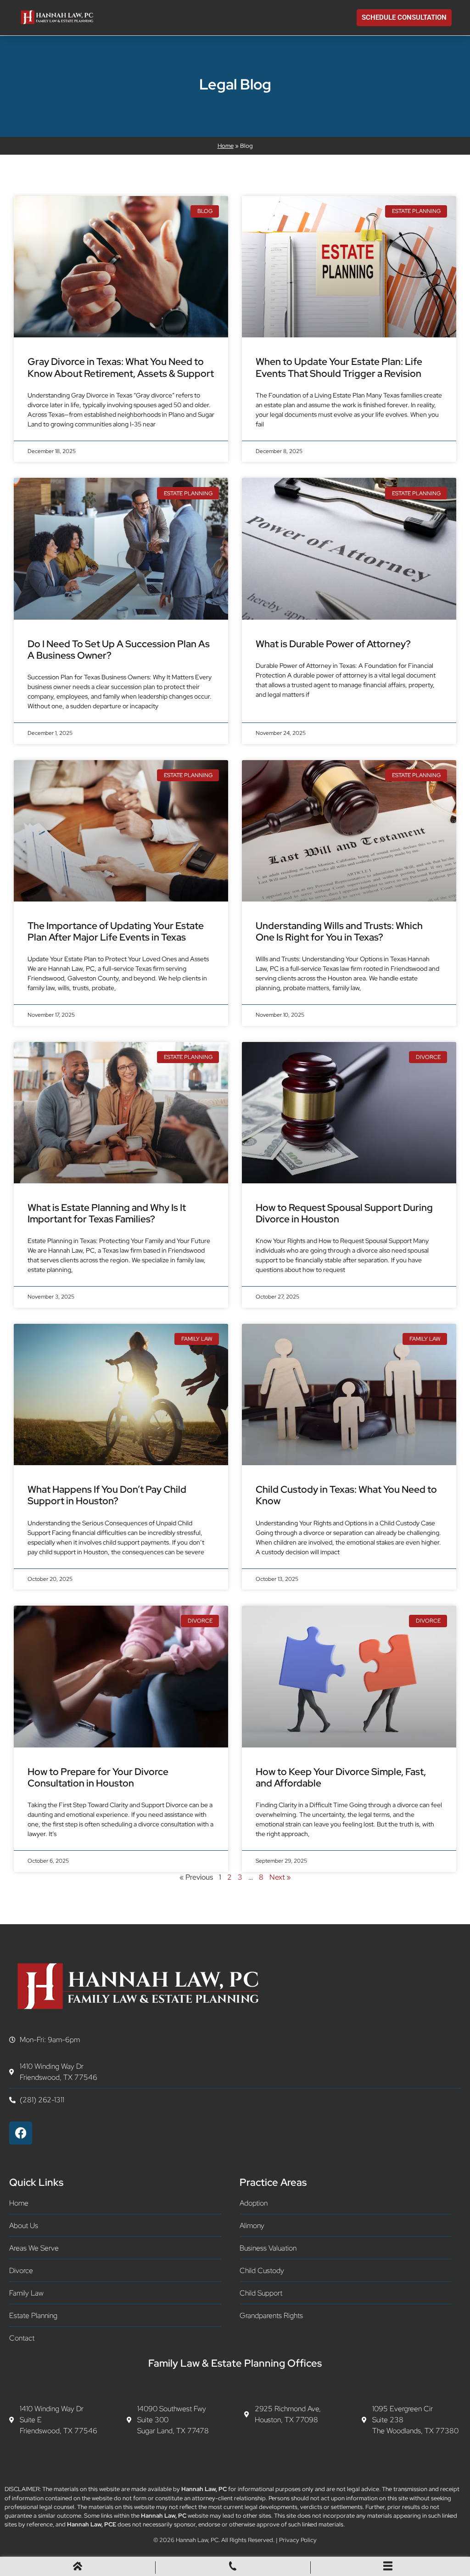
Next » (280, 1877)
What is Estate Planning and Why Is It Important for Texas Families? (107, 1213)
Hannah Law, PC (197, 2540)
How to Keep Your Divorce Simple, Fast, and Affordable (341, 1777)
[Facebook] (21, 2133)
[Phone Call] (233, 2568)
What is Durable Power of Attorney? (333, 644)
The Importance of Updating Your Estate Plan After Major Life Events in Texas (116, 931)
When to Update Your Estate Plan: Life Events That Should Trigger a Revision (339, 367)
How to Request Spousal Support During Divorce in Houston (344, 1213)
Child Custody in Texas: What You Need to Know (346, 1495)
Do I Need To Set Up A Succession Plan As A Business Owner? (119, 650)
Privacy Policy (298, 2540)
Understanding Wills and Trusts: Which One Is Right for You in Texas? (339, 931)
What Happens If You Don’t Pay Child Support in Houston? (107, 1495)
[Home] (78, 2568)
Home (226, 146)
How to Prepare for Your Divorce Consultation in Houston (98, 1777)
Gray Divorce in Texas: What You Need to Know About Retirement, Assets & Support (121, 367)
